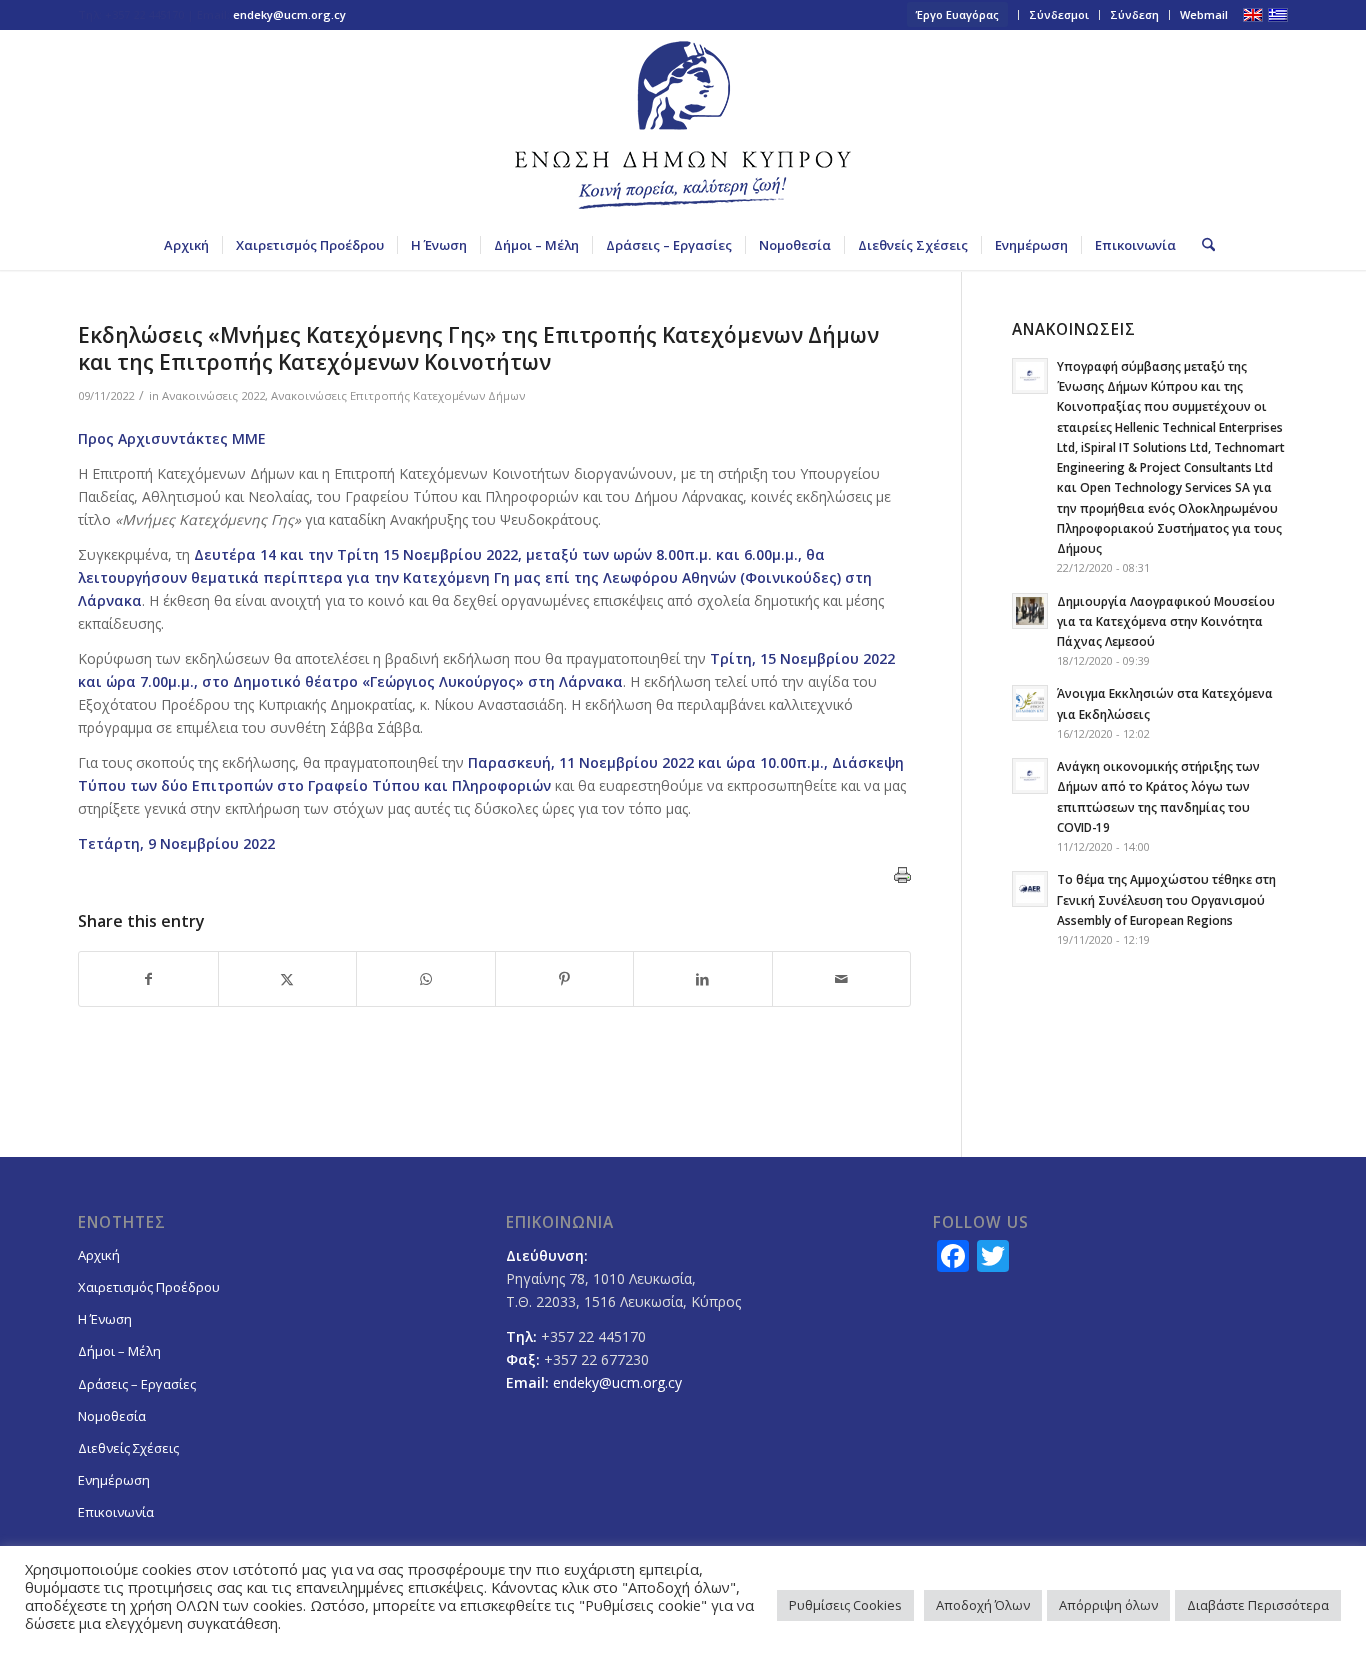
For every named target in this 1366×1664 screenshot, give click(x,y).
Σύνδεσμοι (1059, 14)
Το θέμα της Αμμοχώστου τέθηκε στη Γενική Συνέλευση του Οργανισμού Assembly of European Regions (1166, 899)
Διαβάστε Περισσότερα (1258, 1605)
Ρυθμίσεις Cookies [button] (845, 1605)
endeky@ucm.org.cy (289, 14)
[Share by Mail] (842, 979)
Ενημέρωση (114, 1480)
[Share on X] (288, 979)
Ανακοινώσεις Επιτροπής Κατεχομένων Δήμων (398, 395)
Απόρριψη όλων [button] (1108, 1605)
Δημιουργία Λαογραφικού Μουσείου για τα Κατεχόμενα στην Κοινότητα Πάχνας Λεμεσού (1166, 621)
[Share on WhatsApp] (426, 979)
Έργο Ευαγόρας (957, 14)
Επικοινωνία (116, 1512)
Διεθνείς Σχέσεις (128, 1448)
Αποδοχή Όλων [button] (983, 1605)
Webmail (1204, 14)
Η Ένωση (105, 1319)
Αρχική (99, 1255)
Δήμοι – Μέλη (119, 1351)
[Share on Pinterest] (565, 979)
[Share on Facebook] (148, 979)
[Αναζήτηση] (1202, 245)
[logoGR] (683, 125)
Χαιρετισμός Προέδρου (149, 1287)
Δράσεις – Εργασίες (137, 1384)
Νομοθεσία (112, 1416)
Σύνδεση (1134, 14)
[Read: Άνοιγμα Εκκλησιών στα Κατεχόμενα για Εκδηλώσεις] (1030, 703)
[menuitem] (958, 15)
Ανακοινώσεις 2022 (213, 395)
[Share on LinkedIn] (703, 979)
